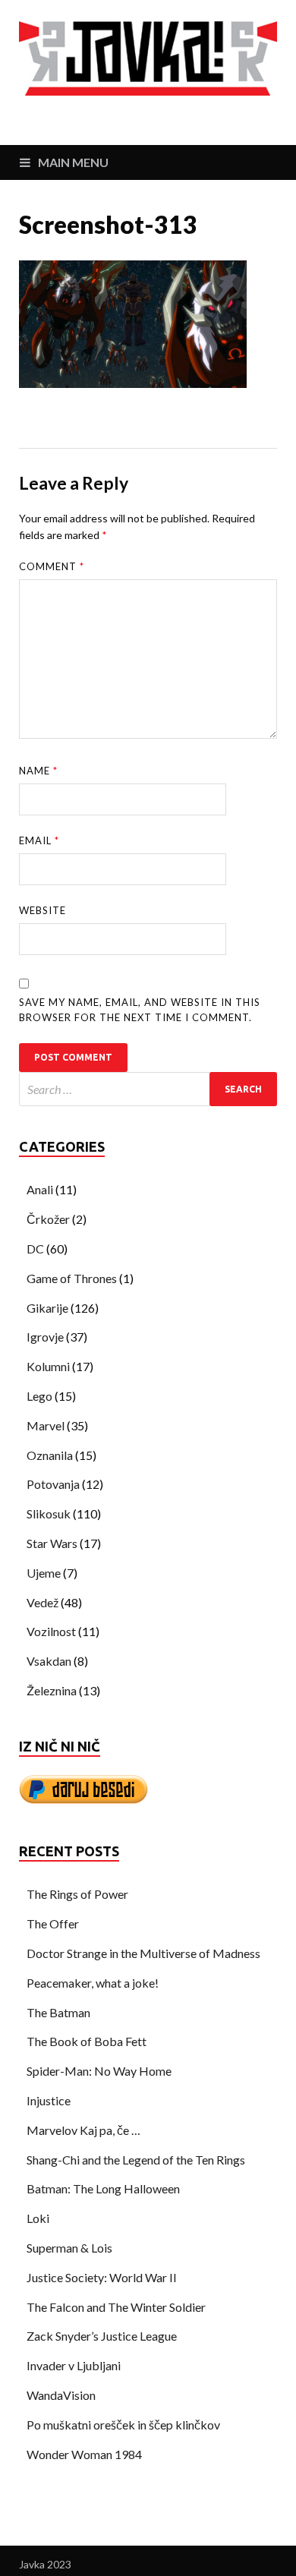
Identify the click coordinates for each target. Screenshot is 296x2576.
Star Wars (52, 1543)
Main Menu (73, 162)
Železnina (52, 1690)
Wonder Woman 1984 (84, 2454)
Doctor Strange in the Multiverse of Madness (143, 1953)
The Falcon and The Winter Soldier (116, 2307)
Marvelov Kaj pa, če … (83, 2130)
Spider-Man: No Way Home (99, 2071)
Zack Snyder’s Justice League (102, 2336)
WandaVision (61, 2395)
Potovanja (53, 1484)
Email (39, 840)
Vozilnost (51, 1631)
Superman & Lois (69, 2248)
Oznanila (50, 1455)
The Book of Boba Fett (87, 2041)
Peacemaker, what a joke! (93, 1983)
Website (43, 910)
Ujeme (44, 1573)
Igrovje (45, 1337)
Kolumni (48, 1366)
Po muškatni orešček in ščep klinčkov (123, 2425)
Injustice (49, 2100)
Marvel (46, 1425)
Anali (40, 1189)
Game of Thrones (72, 1278)
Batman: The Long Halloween (103, 2188)
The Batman (58, 2012)
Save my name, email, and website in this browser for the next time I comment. (140, 1010)
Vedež (43, 1602)
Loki (38, 2218)
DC (35, 1249)
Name (38, 771)
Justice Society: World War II (102, 2277)
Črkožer (48, 1219)
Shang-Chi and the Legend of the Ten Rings (136, 2160)
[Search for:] (148, 1089)
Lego (39, 1396)
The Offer (53, 1923)
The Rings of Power (77, 1894)
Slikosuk (49, 1513)
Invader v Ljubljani (74, 2365)
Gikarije (47, 1308)
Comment (52, 566)
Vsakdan (49, 1661)
